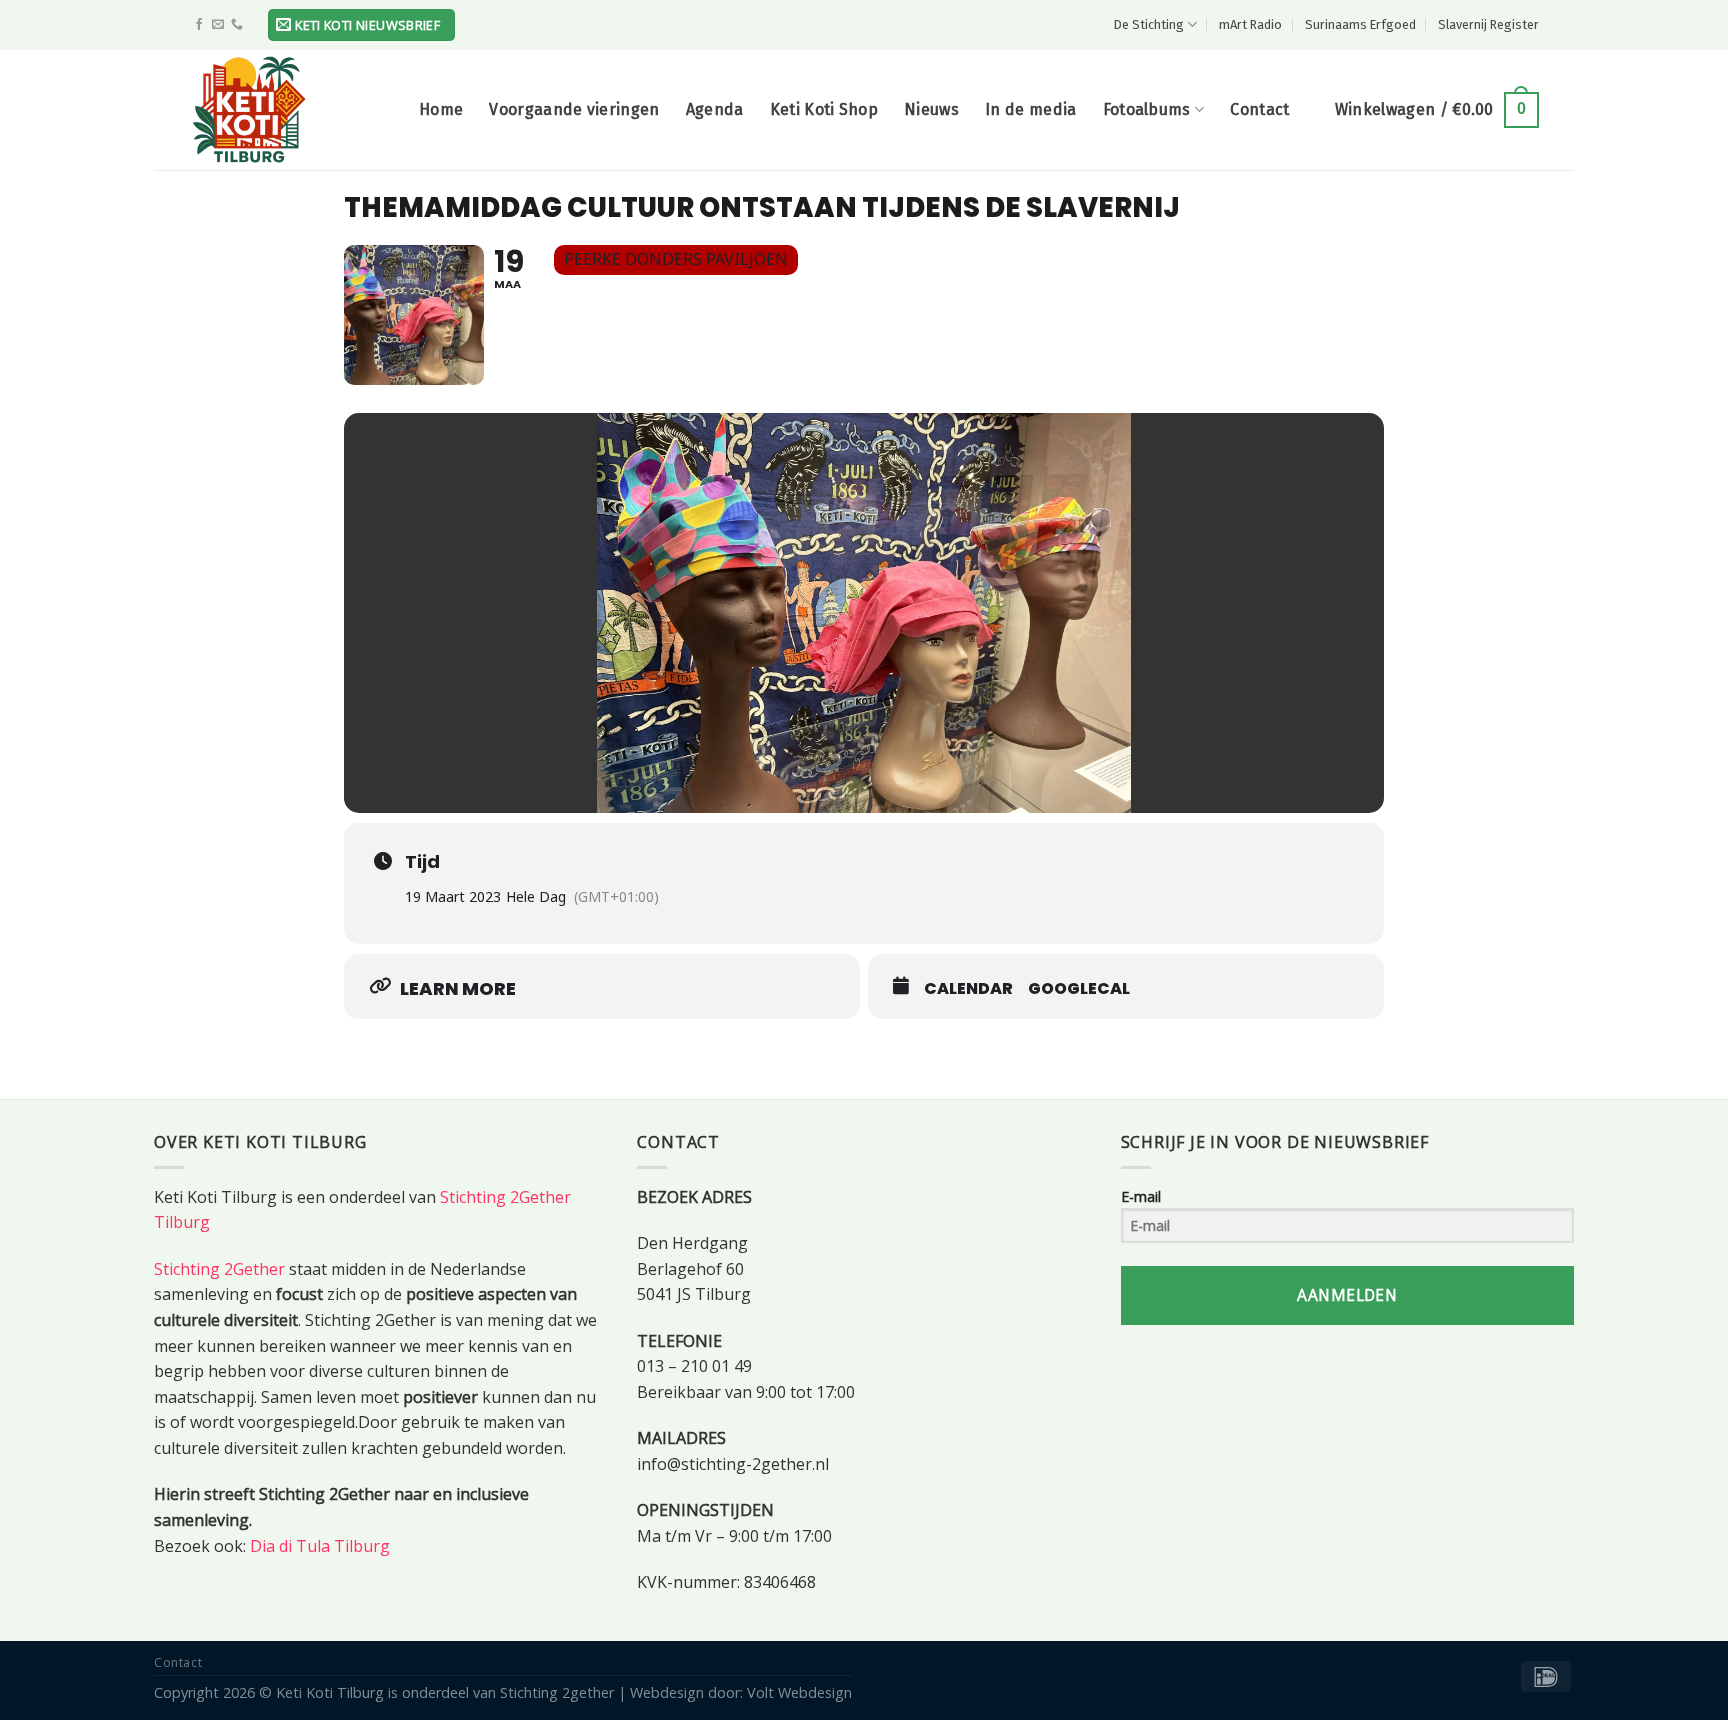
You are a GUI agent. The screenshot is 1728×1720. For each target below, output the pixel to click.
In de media (1031, 109)
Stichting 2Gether (219, 1269)
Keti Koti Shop (824, 109)
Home (441, 109)
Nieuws (931, 109)
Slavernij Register (1488, 24)
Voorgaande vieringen (574, 109)
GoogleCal (1079, 989)
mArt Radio (1250, 24)
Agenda (715, 109)
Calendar (968, 989)
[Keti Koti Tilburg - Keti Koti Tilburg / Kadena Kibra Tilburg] (289, 110)
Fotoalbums (1147, 109)
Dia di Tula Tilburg (320, 1546)
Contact (1259, 109)
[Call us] (237, 25)
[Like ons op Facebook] (199, 25)
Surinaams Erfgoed (1360, 24)
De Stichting (1149, 24)
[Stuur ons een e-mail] (218, 25)
